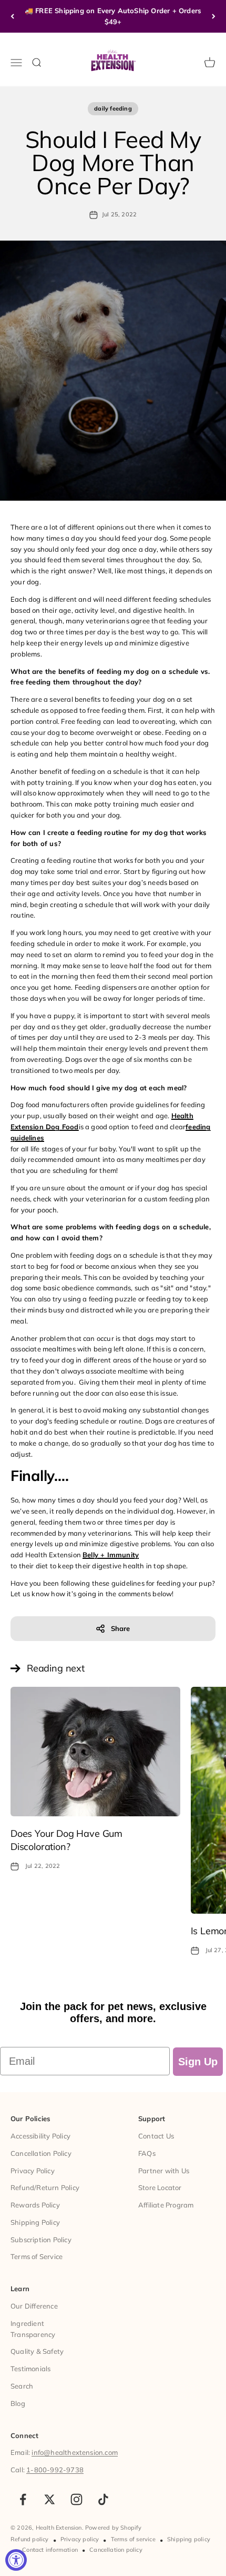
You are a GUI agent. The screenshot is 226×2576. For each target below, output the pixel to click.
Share (121, 1628)
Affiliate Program (166, 2205)
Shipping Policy (35, 2222)
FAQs (147, 2153)
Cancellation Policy (41, 2153)
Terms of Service (37, 2256)
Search (22, 2386)
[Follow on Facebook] (23, 2499)
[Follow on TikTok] (103, 2499)
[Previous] (12, 16)
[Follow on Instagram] (76, 2499)
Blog (18, 2403)
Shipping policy (189, 2539)
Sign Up (198, 2062)
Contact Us (156, 2136)
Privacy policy (80, 2539)
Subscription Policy (41, 2240)
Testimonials (30, 2369)
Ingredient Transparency (33, 2329)
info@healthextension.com (75, 2452)
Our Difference (34, 2306)
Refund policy (30, 2539)
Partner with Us (164, 2171)
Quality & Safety (37, 2351)
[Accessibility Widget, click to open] (16, 2560)
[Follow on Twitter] (50, 2499)
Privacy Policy (33, 2171)
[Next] (214, 16)
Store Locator (160, 2187)
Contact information (50, 2550)
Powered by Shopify (114, 2528)
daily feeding (113, 108)
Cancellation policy (116, 2550)
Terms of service (133, 2539)
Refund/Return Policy (45, 2187)
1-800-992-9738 (55, 2470)
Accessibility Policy (40, 2136)
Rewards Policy (35, 2205)
